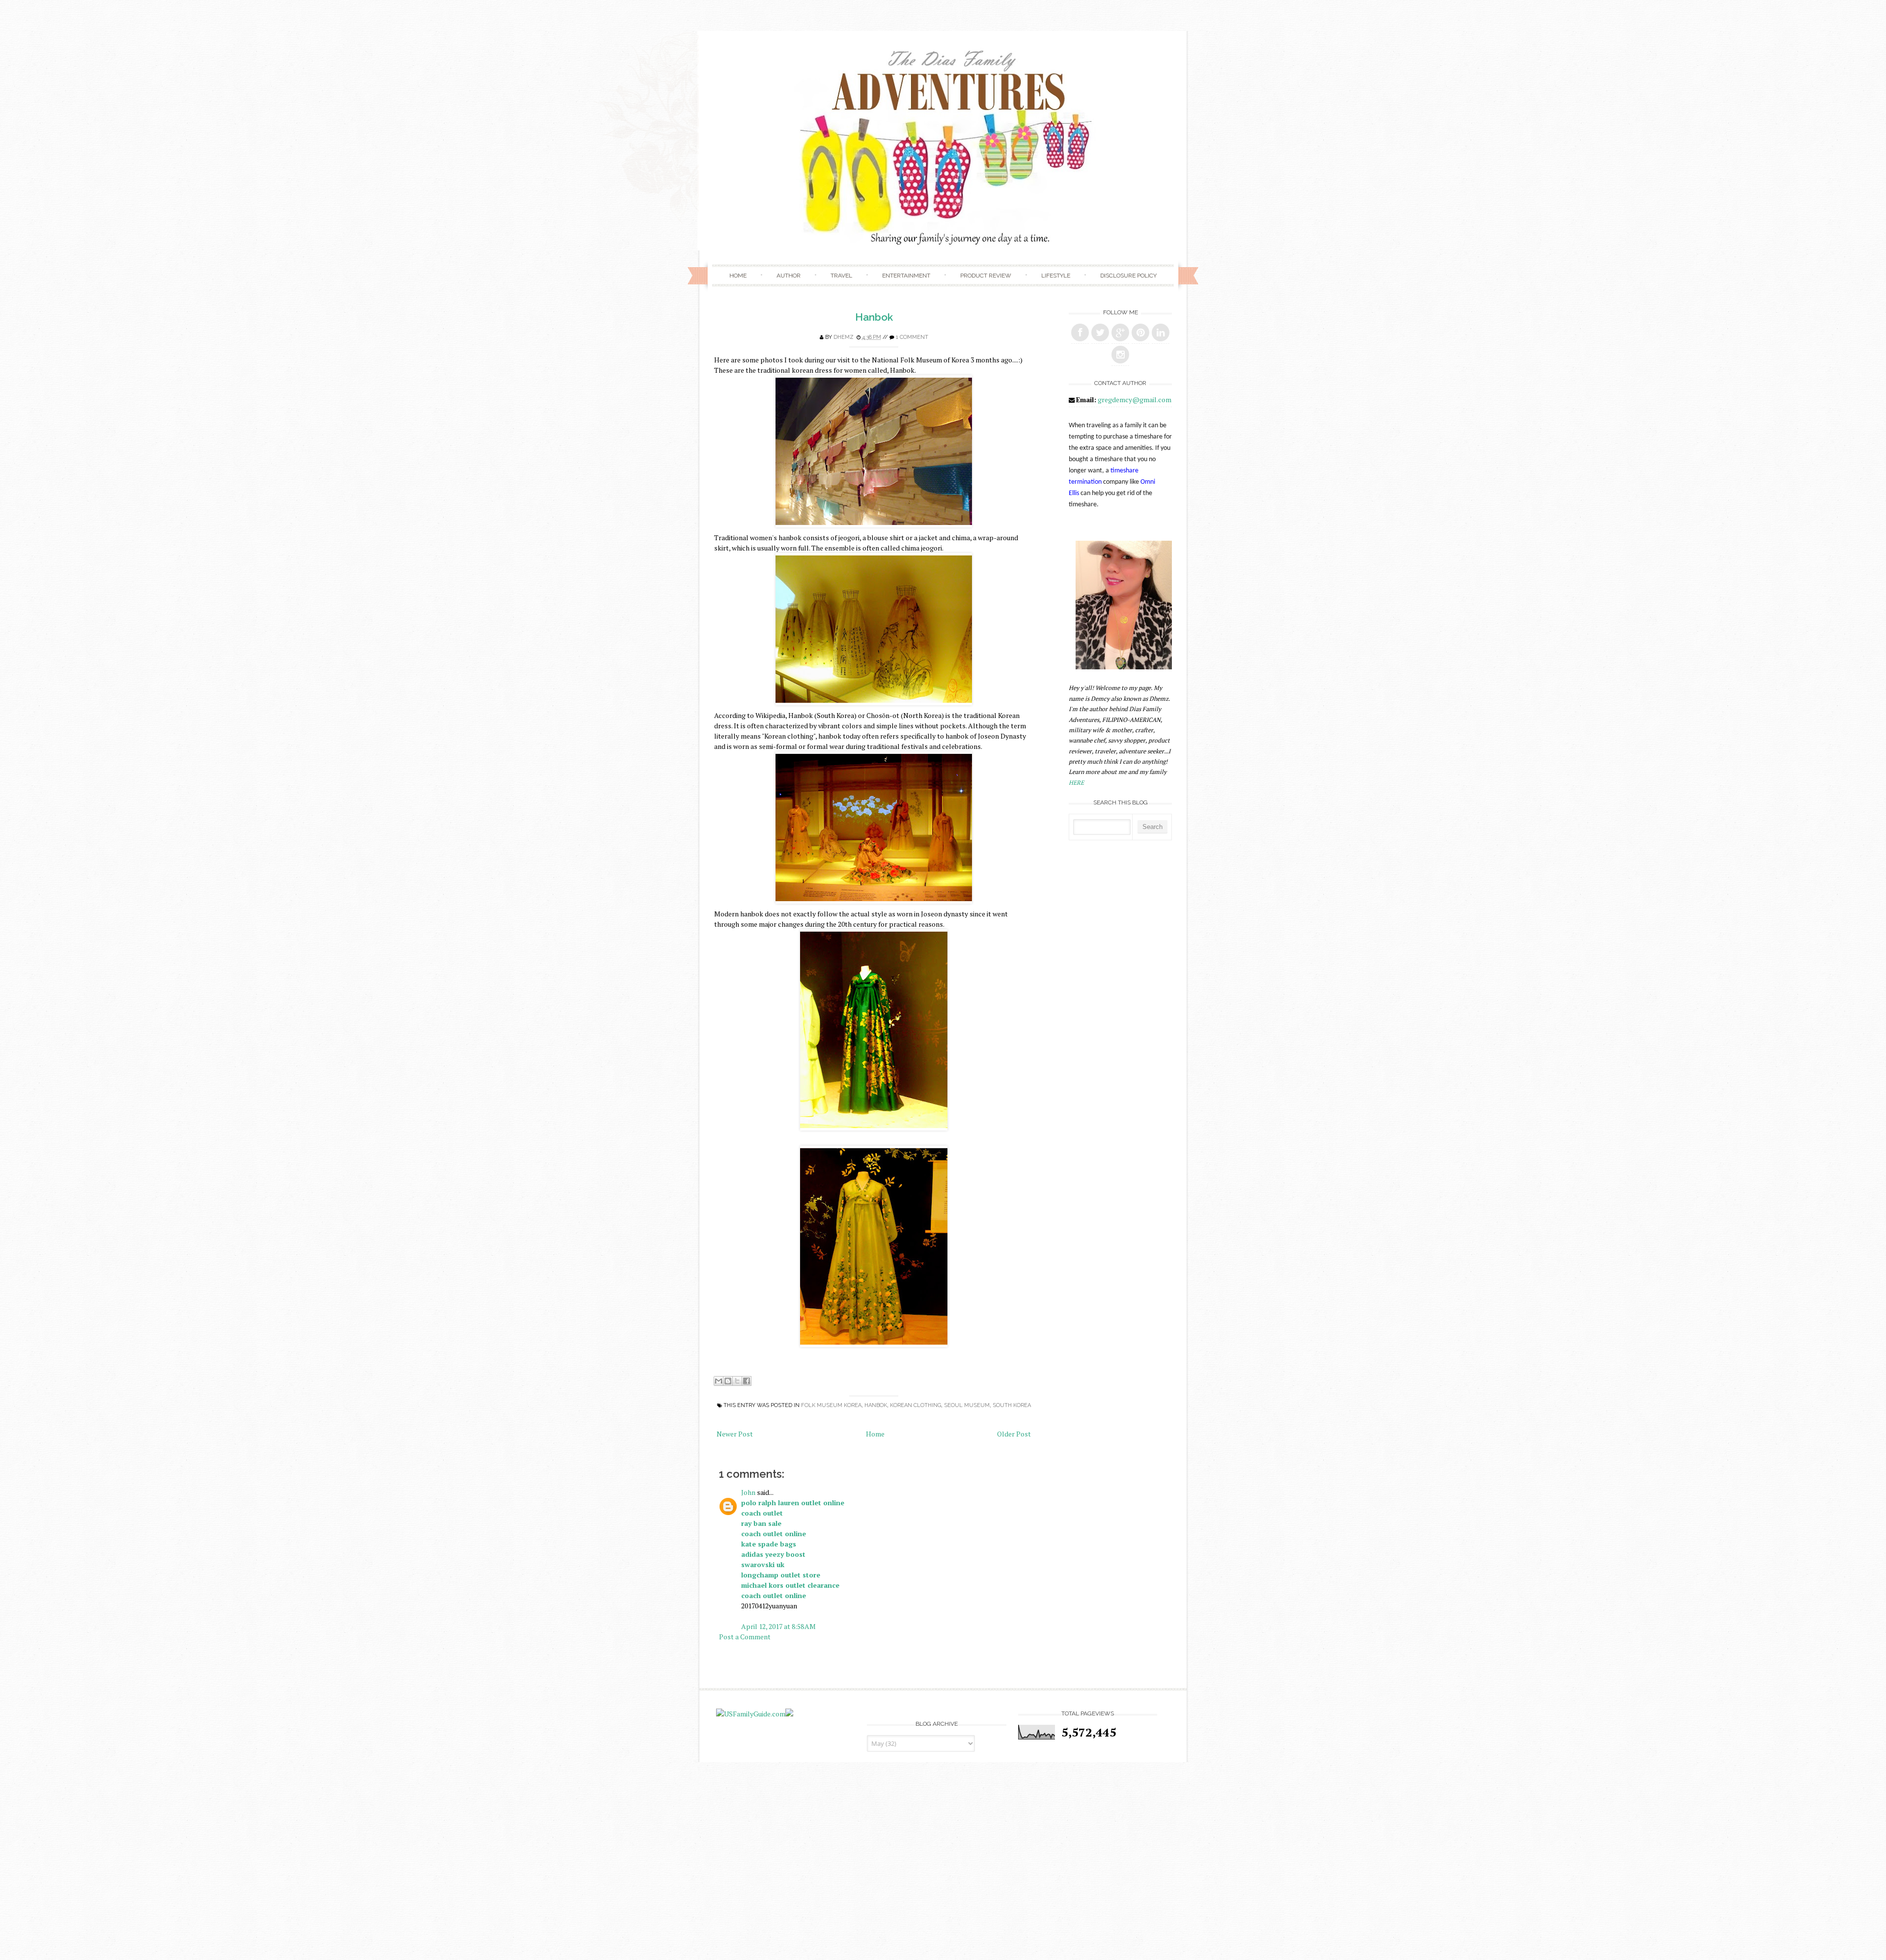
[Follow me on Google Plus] (1120, 332)
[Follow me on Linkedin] (1161, 332)
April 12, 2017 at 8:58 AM (778, 1626)
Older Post (1014, 1434)
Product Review (986, 276)
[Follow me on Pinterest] (1140, 332)
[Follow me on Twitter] (1100, 332)
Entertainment (906, 276)
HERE (1076, 783)
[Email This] (719, 1381)
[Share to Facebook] (747, 1381)
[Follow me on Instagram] (1120, 355)
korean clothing (915, 1405)
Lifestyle (1056, 276)
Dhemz (844, 337)
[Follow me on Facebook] (1080, 332)
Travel (841, 276)
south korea (1012, 1405)
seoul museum (967, 1405)
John (748, 1492)
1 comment (912, 337)
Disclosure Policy (1128, 276)
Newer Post (735, 1434)
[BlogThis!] (728, 1381)
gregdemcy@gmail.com (1135, 400)
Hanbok (874, 317)
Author (789, 276)
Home (738, 276)
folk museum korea (831, 1405)
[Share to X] (737, 1381)
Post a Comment (745, 1637)
